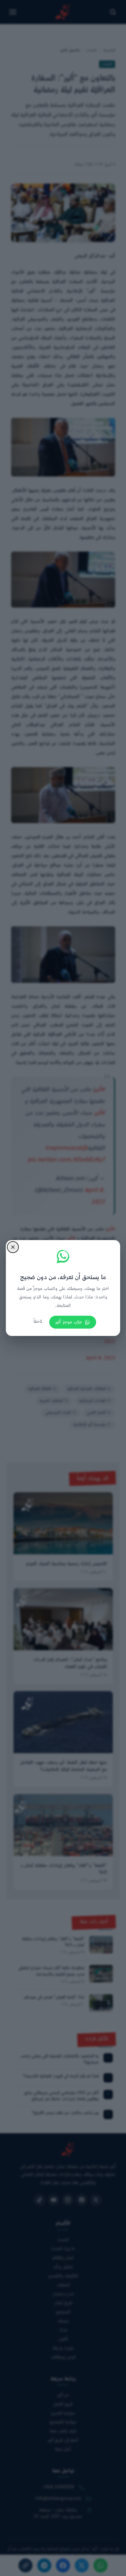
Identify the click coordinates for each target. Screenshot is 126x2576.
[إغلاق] (13, 1247)
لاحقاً (38, 1322)
